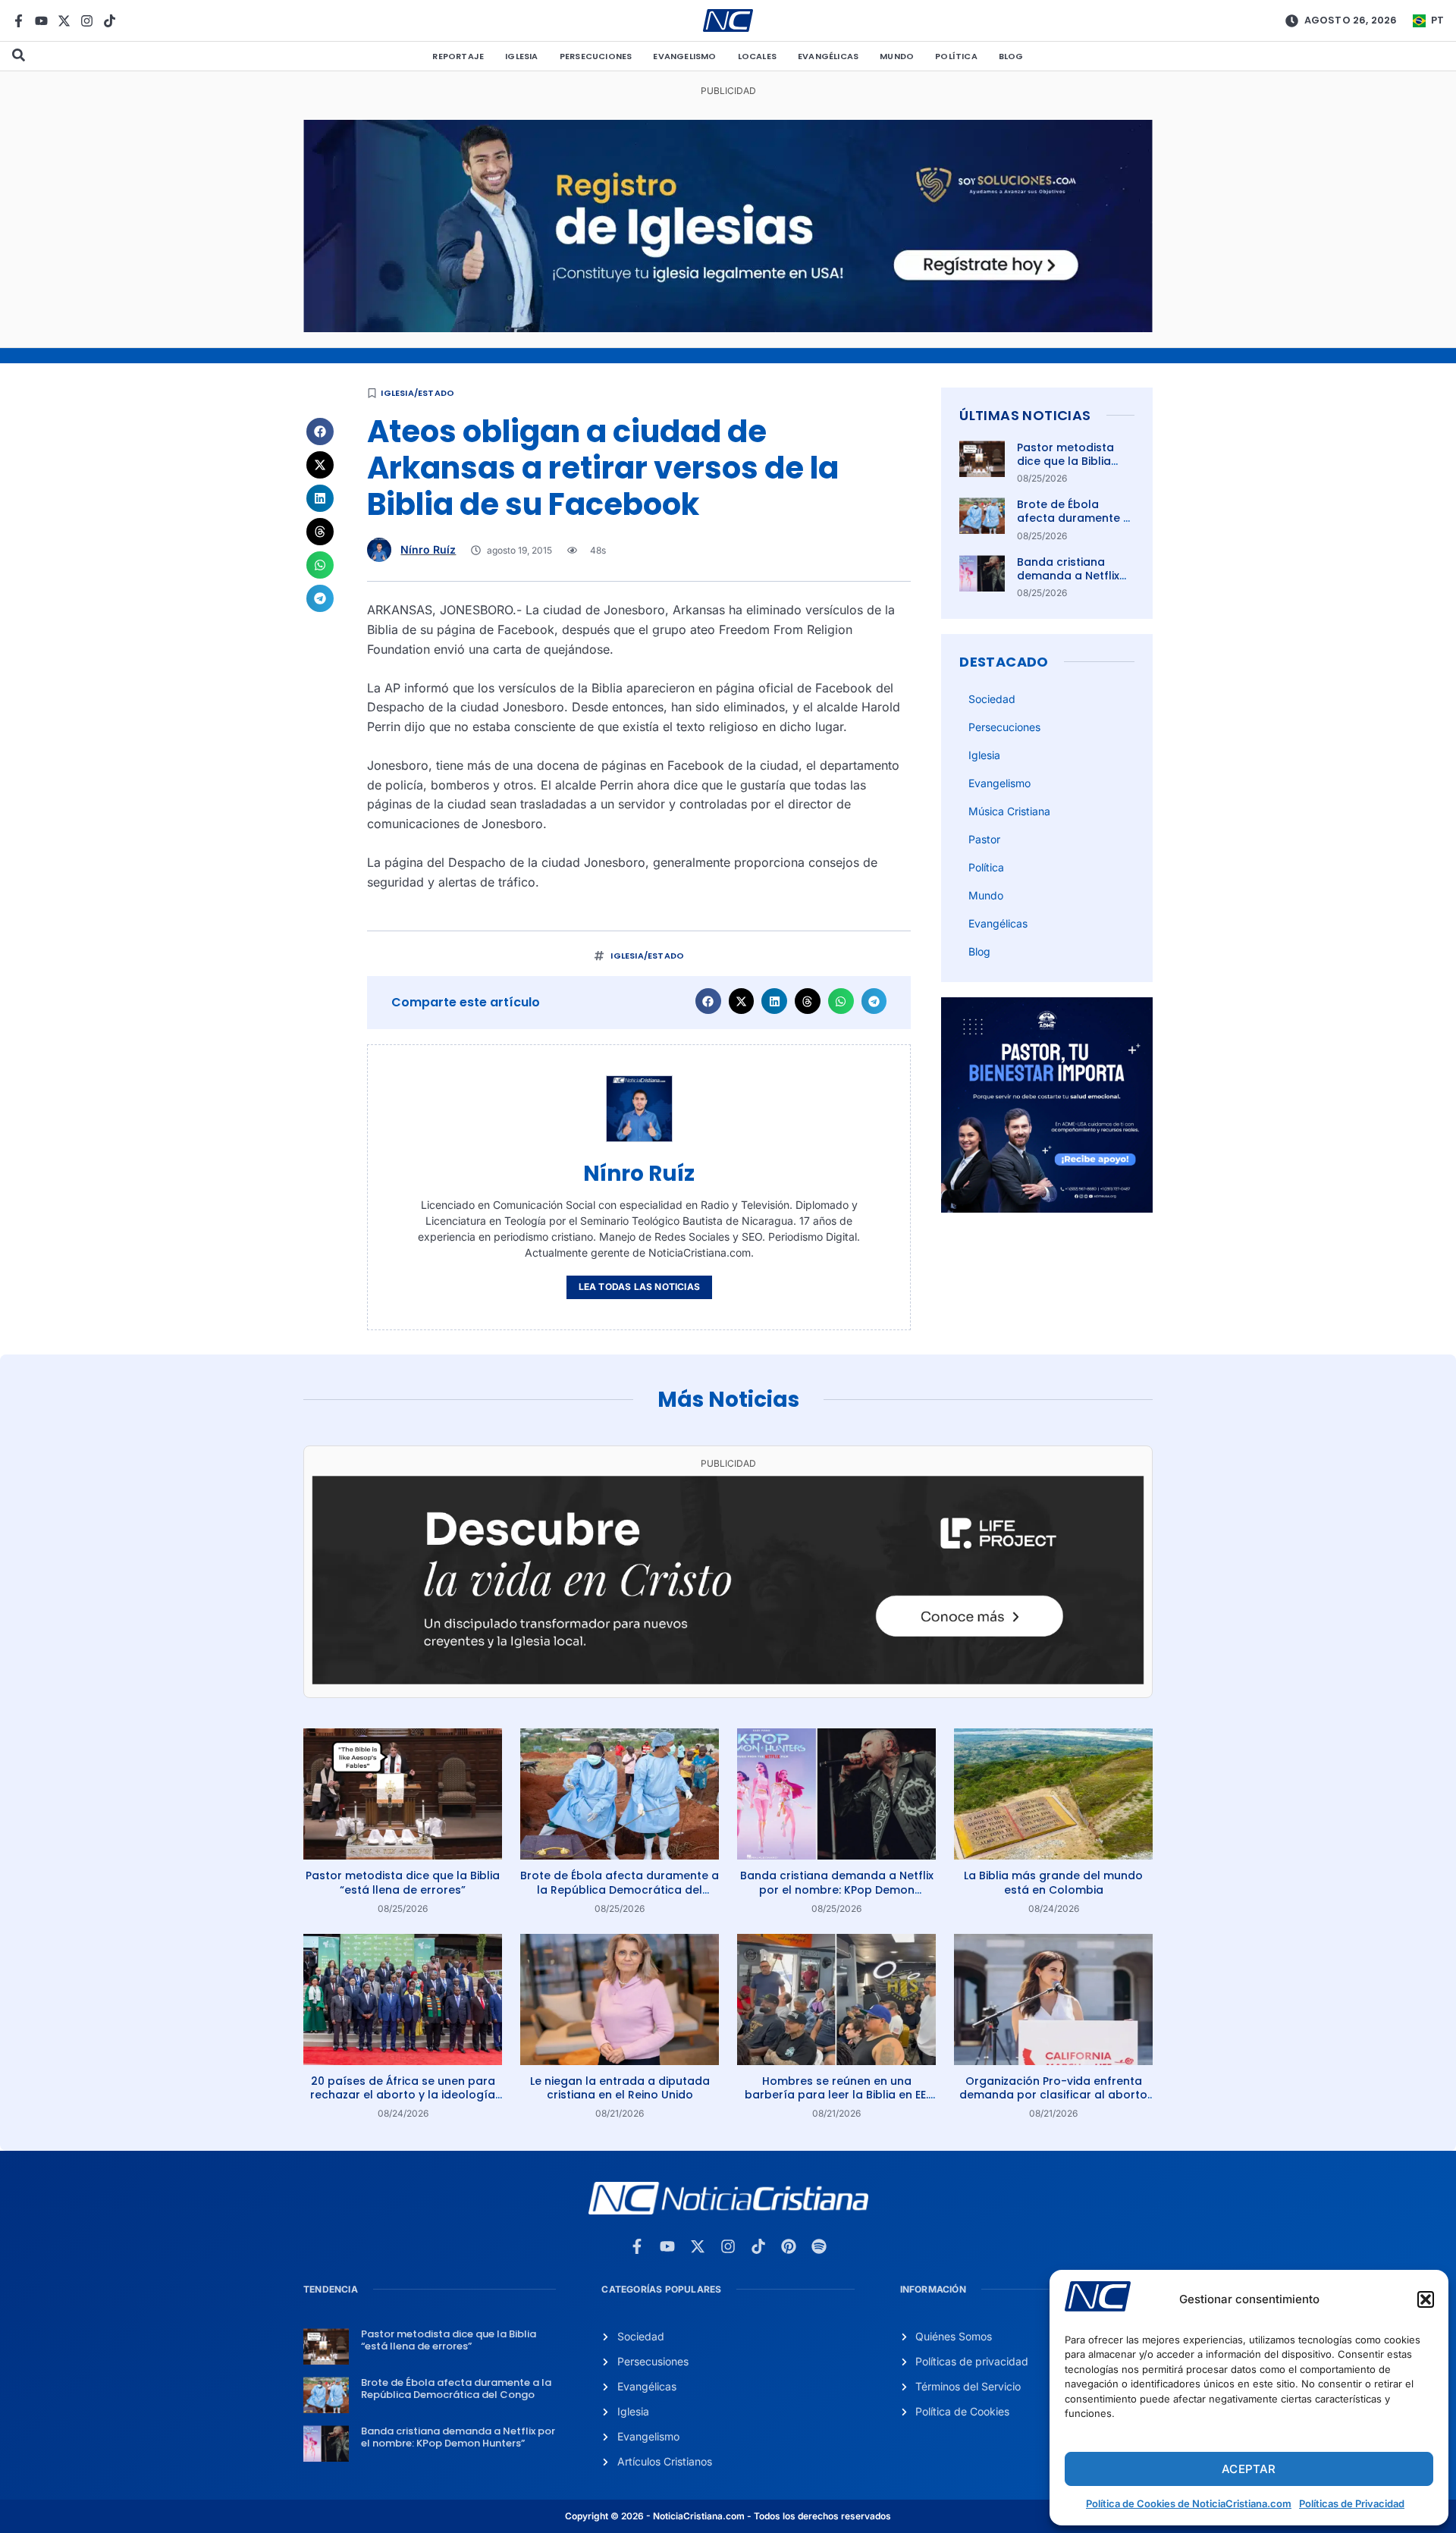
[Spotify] (819, 2246)
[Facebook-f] (19, 21)
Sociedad (992, 699)
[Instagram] (87, 21)
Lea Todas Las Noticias (639, 1287)
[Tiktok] (110, 21)
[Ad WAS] (728, 328)
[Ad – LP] (728, 1680)
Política (956, 56)
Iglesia (521, 56)
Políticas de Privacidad (1352, 2503)
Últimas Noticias (1025, 415)
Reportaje (458, 56)
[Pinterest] (789, 2246)
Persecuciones (596, 56)
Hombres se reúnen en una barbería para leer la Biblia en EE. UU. (836, 2095)
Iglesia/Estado (417, 393)
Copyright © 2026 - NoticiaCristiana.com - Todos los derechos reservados (728, 2516)
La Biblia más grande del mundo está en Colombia (1053, 1882)
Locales (757, 56)
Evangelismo (684, 56)
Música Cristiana (1009, 811)
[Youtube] (41, 21)
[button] (1426, 2299)
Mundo (897, 56)
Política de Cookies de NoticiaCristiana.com (1189, 2503)
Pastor (984, 839)
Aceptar (1249, 2469)
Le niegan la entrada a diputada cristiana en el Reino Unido (620, 2088)
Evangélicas (828, 56)
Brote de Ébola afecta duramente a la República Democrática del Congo (620, 1889)
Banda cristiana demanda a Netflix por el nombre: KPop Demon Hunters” (1073, 583)
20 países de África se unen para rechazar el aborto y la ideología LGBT (403, 2095)
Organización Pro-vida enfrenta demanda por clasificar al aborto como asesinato (1053, 2095)
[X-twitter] (64, 21)
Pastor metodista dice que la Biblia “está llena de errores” (1065, 468)
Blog (1011, 56)
